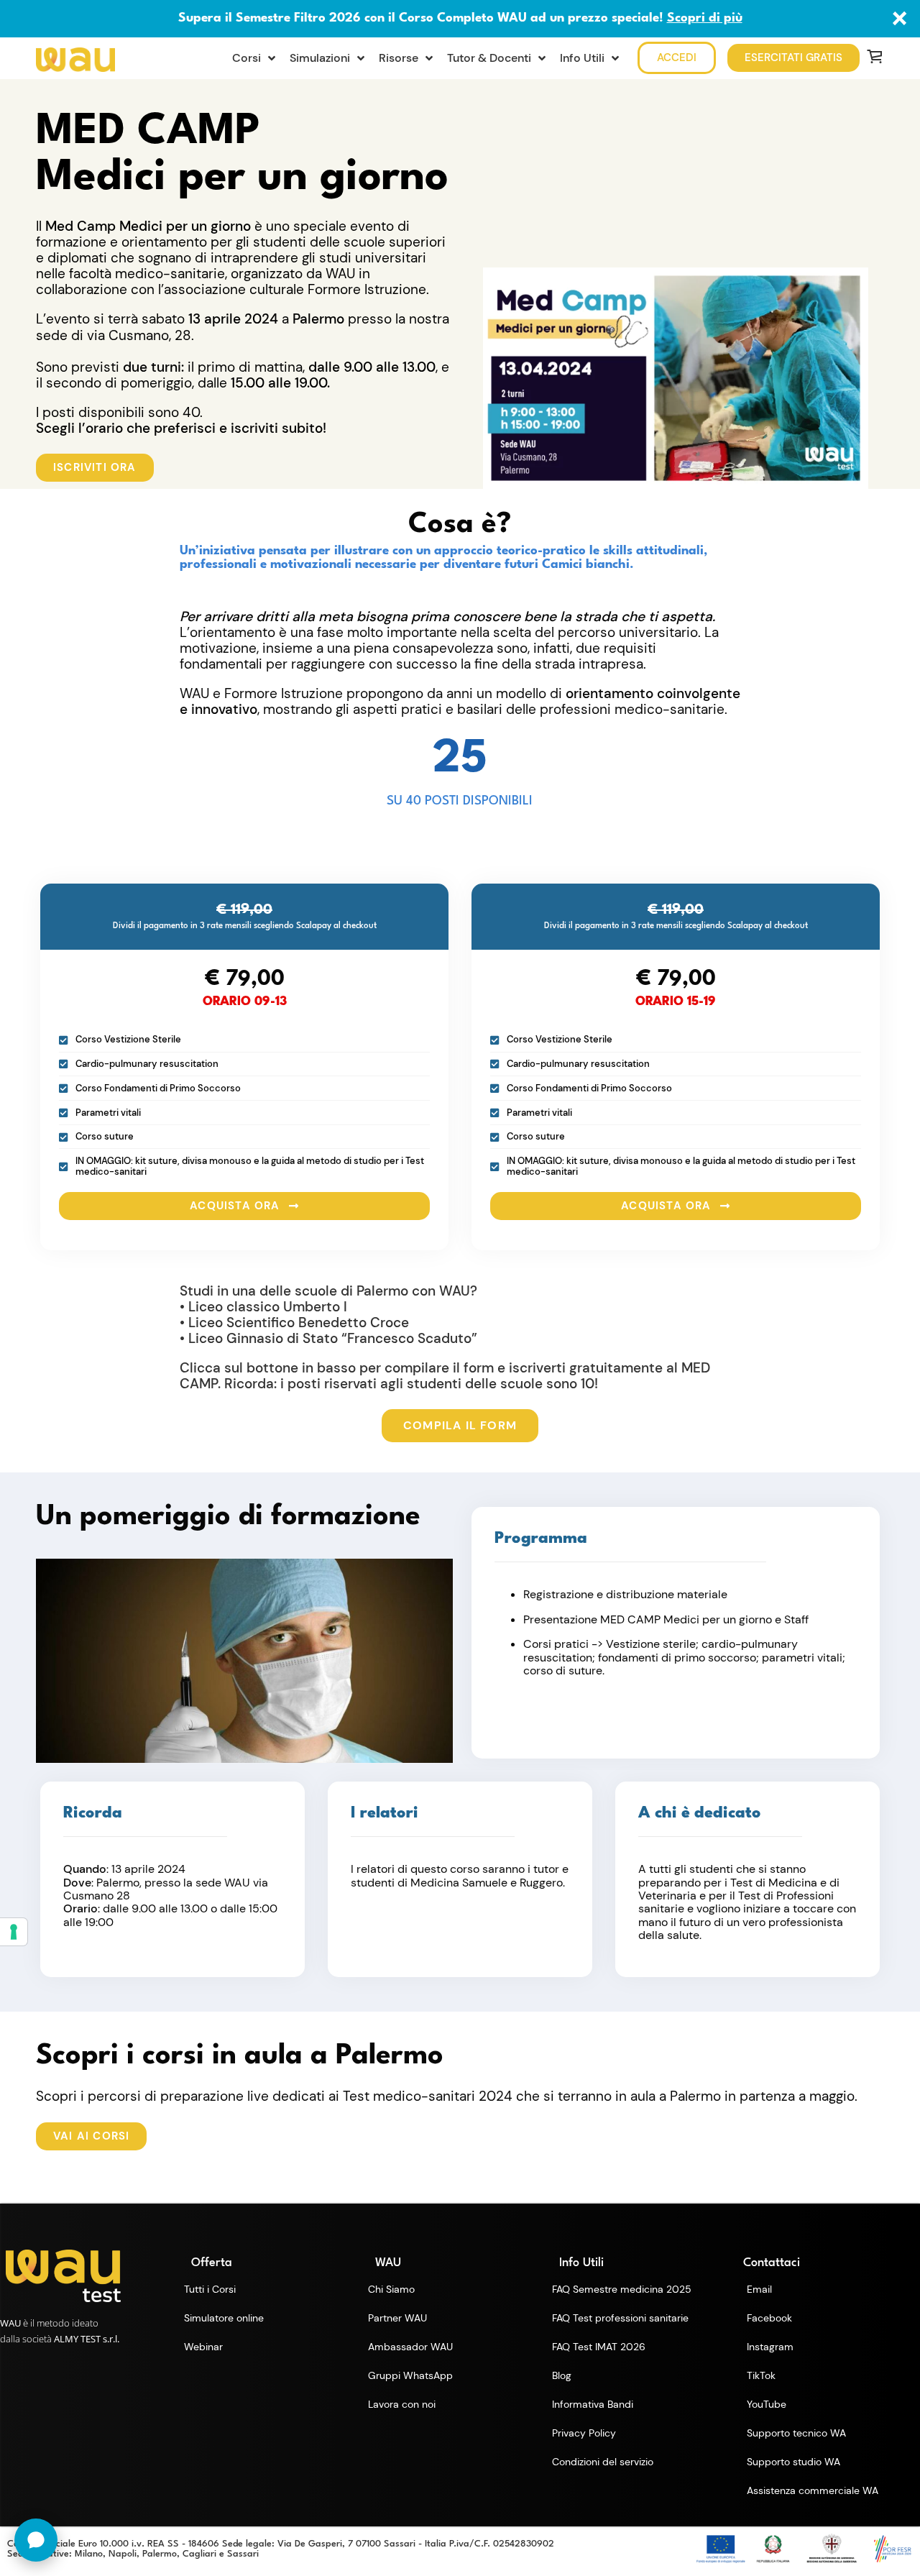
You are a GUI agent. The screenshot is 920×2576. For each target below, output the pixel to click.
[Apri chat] (36, 2540)
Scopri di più (705, 18)
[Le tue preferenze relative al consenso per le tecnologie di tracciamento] (14, 1932)
